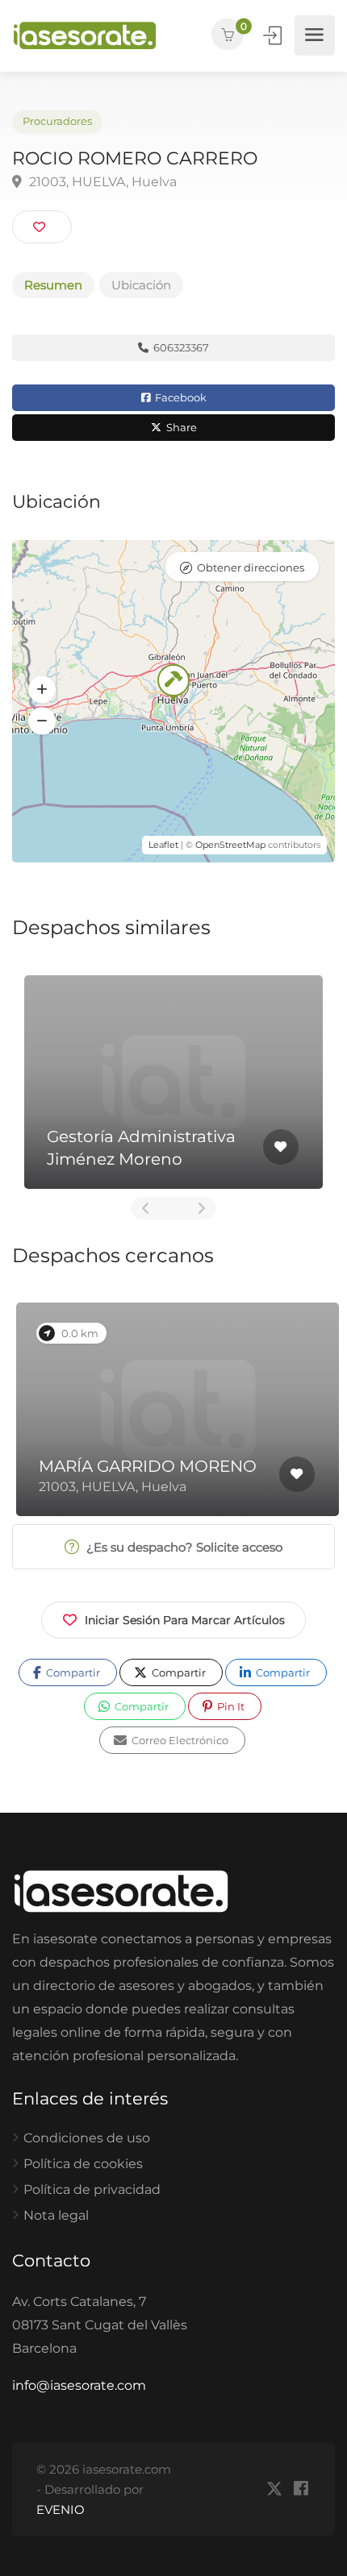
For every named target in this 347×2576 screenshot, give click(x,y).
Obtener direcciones (251, 567)
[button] (42, 690)
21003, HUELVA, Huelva (101, 182)
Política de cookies (83, 2164)
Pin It (230, 1706)
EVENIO (61, 2510)
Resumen (53, 285)
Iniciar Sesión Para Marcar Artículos (185, 1620)
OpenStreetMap (230, 845)
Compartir (72, 1672)
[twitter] (274, 2489)
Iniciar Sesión (274, 35)
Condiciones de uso (87, 2138)
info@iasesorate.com (79, 2385)
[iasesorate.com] (85, 36)
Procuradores (57, 121)
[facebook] (301, 2489)
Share (180, 427)
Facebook (180, 397)
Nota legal (56, 2215)
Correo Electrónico (179, 1740)
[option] (173, 1082)
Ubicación (141, 285)
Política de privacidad (92, 2190)
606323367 (180, 347)
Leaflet (163, 845)
